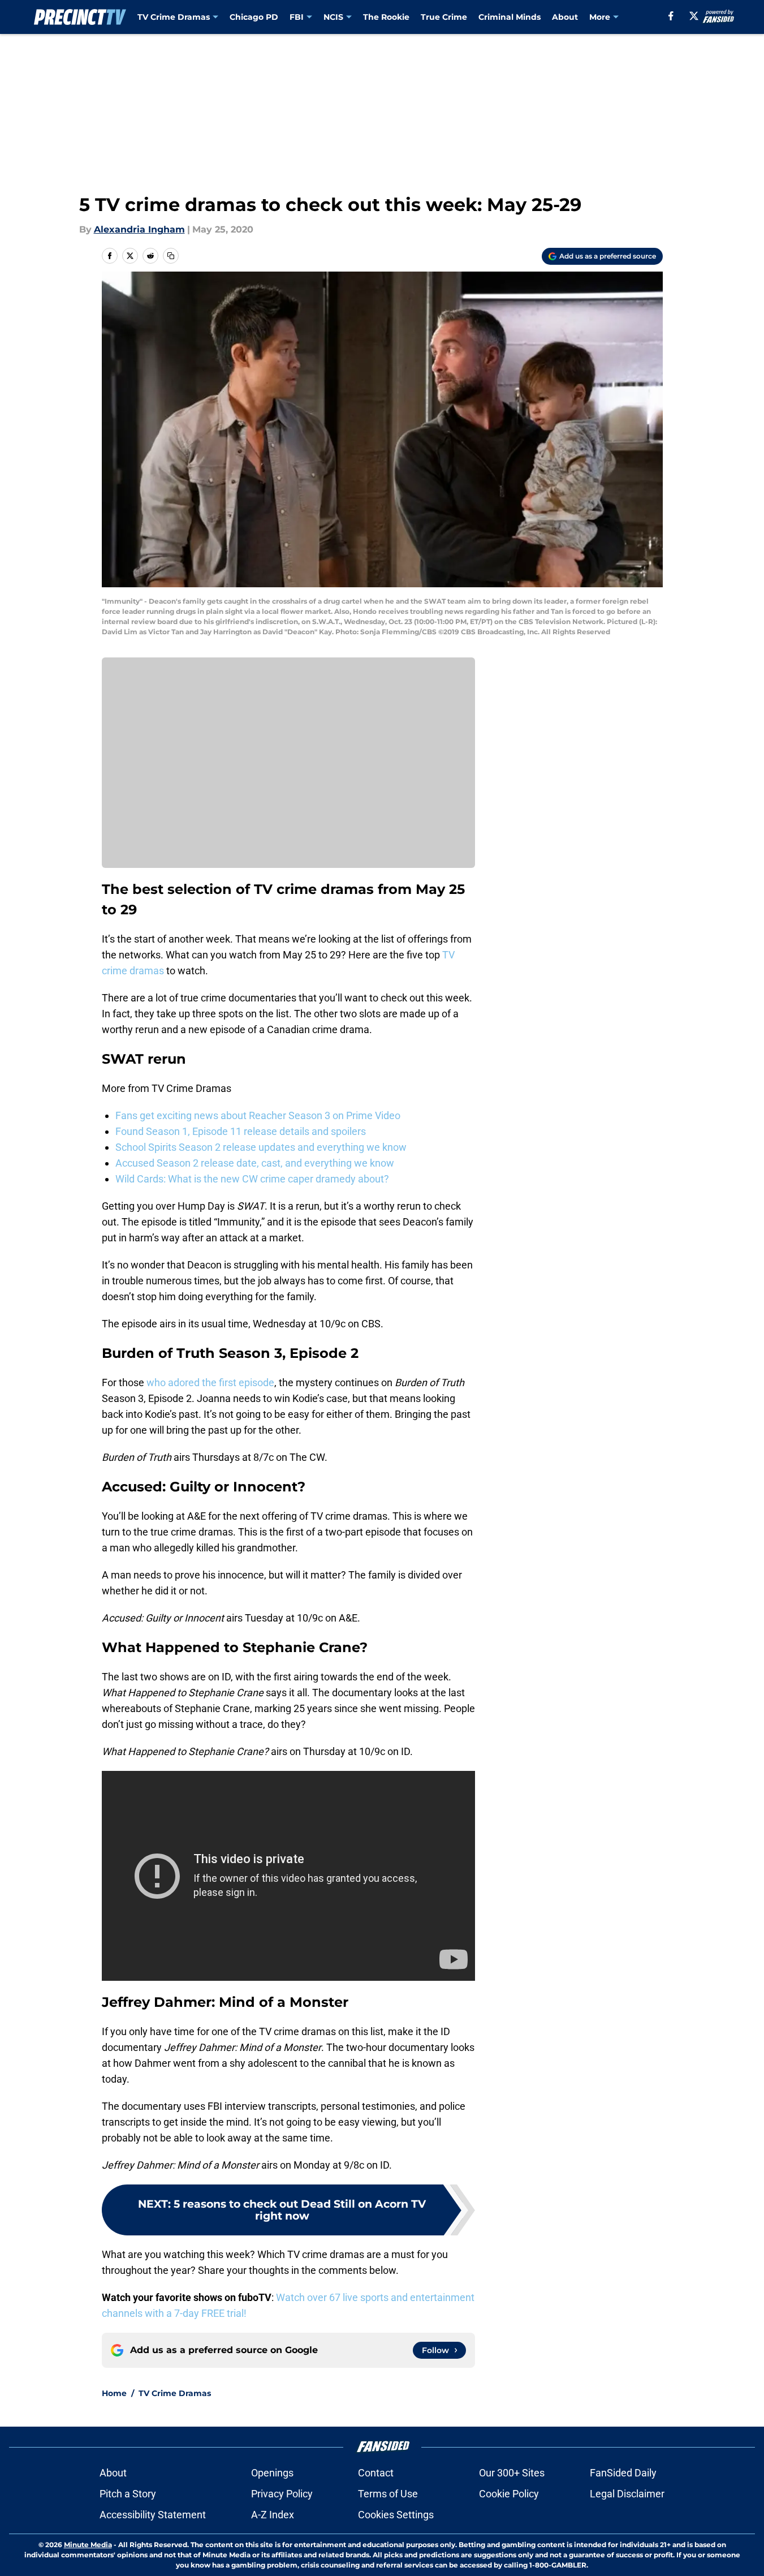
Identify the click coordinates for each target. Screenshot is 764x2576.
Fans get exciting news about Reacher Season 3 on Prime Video (258, 1115)
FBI (297, 17)
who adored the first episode (210, 1382)
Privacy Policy (282, 2494)
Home (114, 2393)
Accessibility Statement (153, 2515)
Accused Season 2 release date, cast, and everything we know (255, 1163)
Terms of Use (388, 2494)
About (565, 17)
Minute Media (88, 2545)
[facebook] (671, 16)
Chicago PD (254, 17)
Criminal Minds (510, 17)
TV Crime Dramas (174, 17)
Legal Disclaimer (627, 2494)
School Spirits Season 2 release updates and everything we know (261, 1147)
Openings (272, 2473)
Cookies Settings (396, 2515)
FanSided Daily (623, 2473)
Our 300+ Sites (512, 2473)
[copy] (171, 256)
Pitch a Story (128, 2494)
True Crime (444, 17)
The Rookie (386, 17)
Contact (376, 2473)
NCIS (333, 17)
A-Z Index (273, 2515)
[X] (694, 16)
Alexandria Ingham (139, 229)
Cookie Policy (509, 2494)
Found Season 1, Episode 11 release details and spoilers (241, 1131)
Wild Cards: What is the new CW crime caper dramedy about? (252, 1179)
